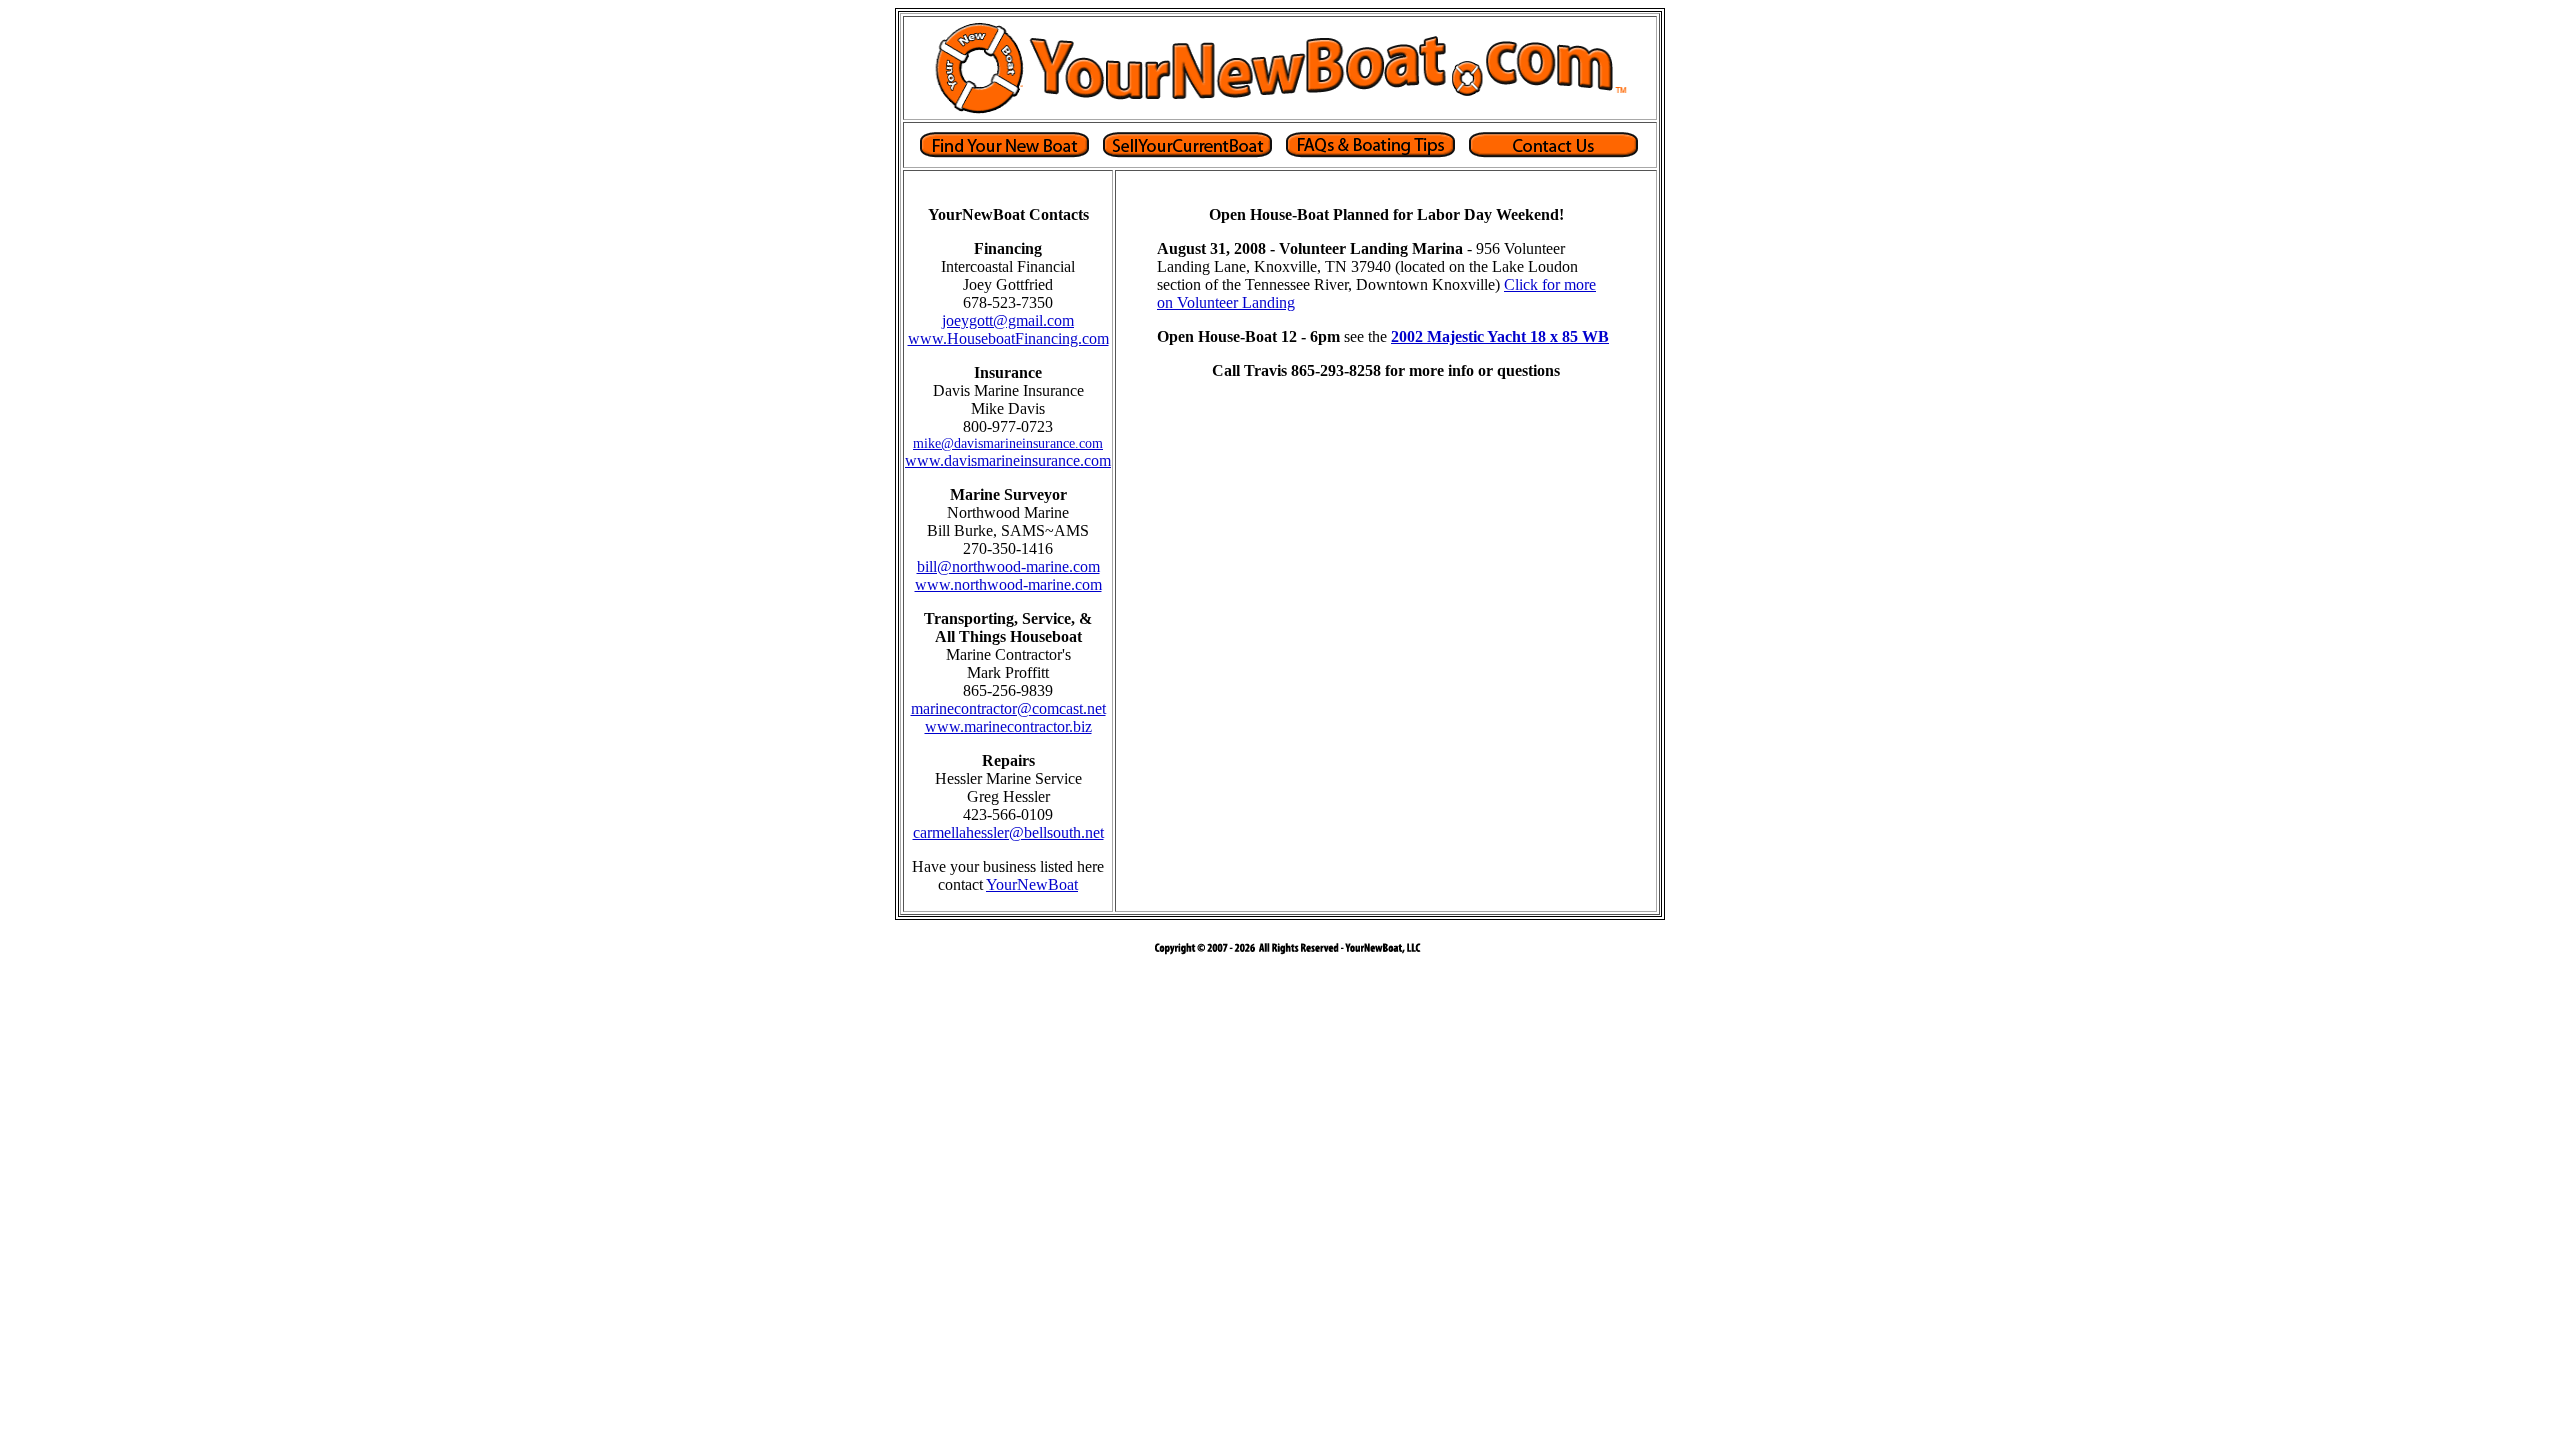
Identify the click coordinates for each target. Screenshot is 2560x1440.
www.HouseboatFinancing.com (1008, 338)
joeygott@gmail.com (1008, 320)
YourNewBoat (1032, 884)
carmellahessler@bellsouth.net (1008, 832)
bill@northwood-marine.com (1008, 566)
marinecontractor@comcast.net (1008, 708)
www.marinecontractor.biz (1008, 726)
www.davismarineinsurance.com (1008, 460)
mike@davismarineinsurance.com (1008, 443)
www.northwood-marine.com (1008, 584)
